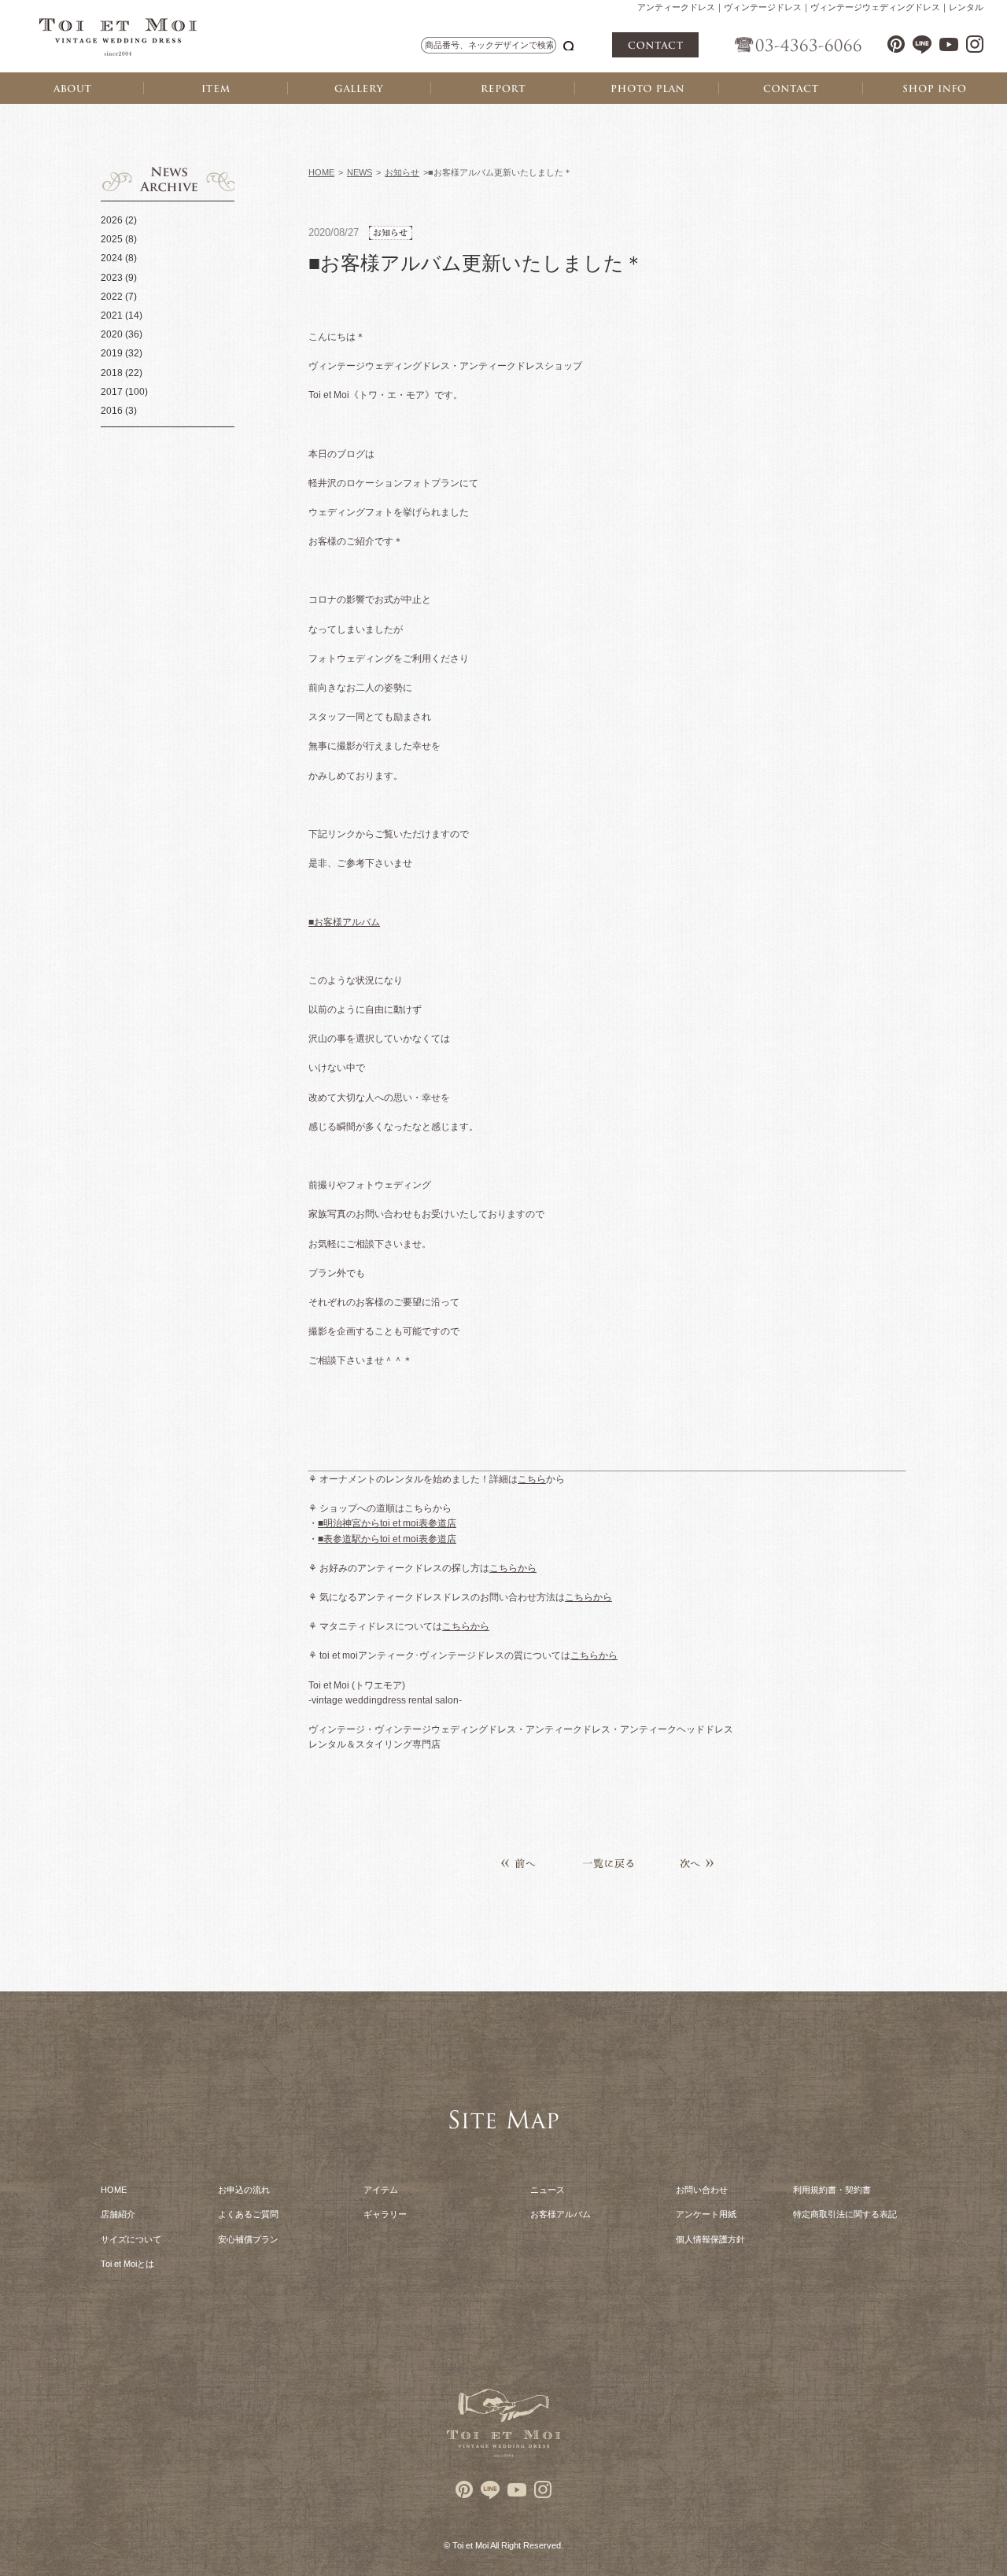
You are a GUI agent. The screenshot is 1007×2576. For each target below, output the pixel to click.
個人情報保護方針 (710, 2239)
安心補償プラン (248, 2239)
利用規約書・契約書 (832, 2190)
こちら (532, 1479)
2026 (112, 220)
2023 (112, 278)
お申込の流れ (244, 2190)
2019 (112, 353)
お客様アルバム (561, 2214)
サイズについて (131, 2239)
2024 (112, 258)
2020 (112, 334)
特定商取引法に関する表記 (845, 2214)
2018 (112, 373)
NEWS (360, 172)
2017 (112, 392)
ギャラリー (385, 2214)
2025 (112, 239)
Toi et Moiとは (127, 2264)
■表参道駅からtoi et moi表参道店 (387, 1539)
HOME (321, 172)
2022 (112, 297)
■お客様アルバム (344, 922)
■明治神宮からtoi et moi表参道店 (387, 1523)
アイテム (381, 2190)
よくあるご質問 (248, 2214)
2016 (112, 411)
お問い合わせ (702, 2190)
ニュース (548, 2190)
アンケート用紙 (706, 2214)
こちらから (513, 1568)
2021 (112, 316)
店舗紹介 (118, 2214)
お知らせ (402, 172)
